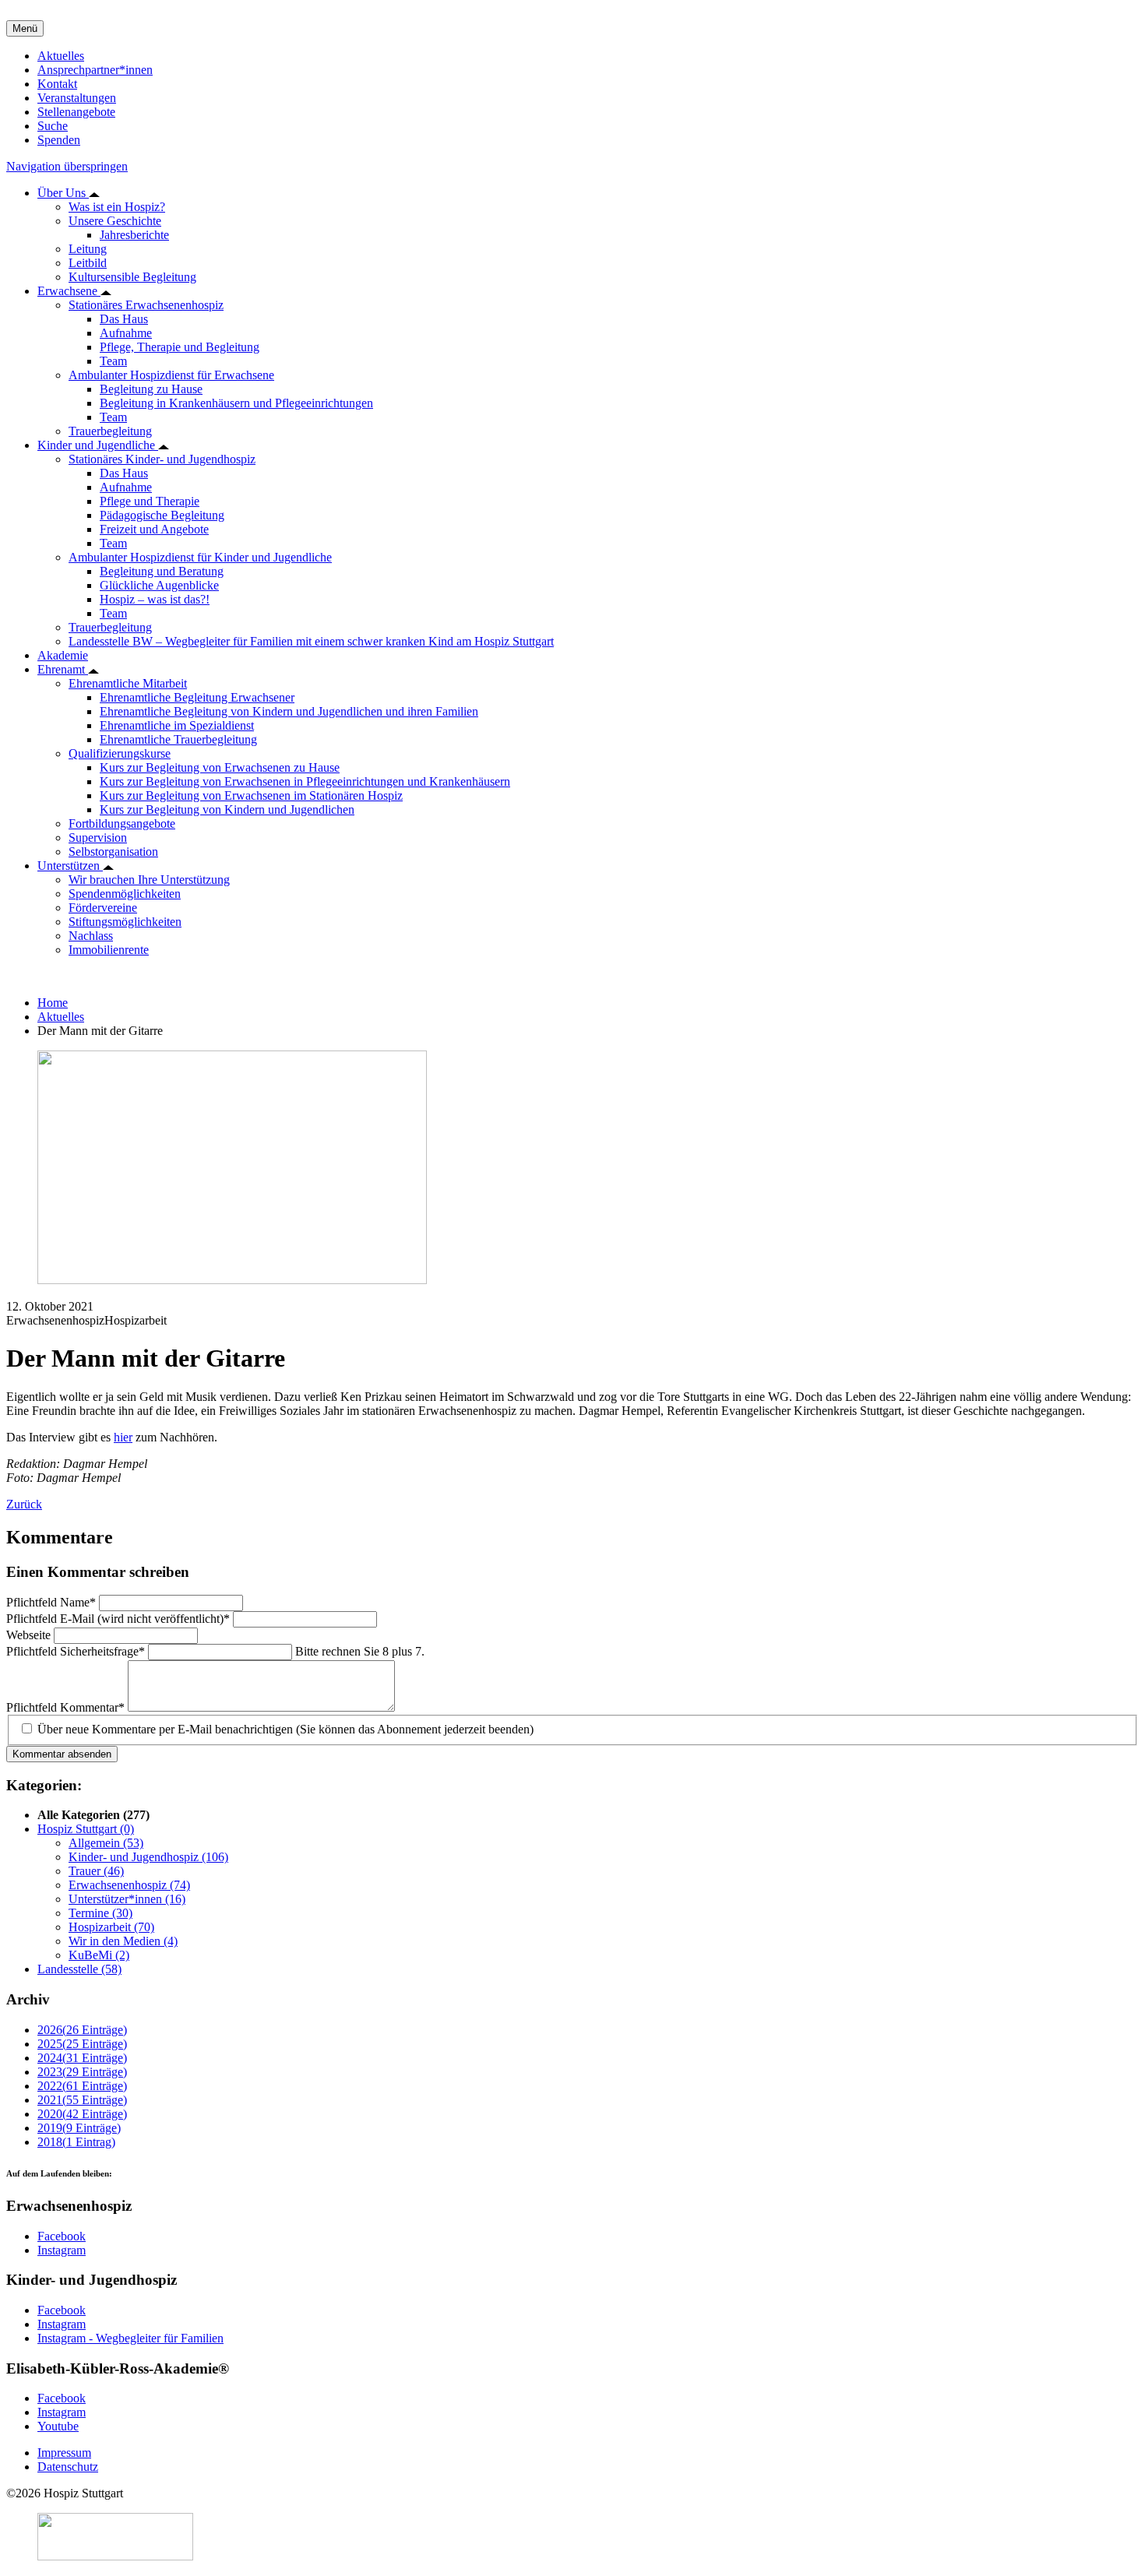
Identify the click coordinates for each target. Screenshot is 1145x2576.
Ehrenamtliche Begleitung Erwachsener (197, 697)
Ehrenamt (63, 669)
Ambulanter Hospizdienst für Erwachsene (171, 375)
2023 (82, 2072)
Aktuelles (61, 56)
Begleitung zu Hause (151, 389)
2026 (82, 2030)
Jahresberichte (134, 235)
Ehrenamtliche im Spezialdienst (177, 725)
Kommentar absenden (62, 1754)
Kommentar (65, 1707)
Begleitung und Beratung (162, 571)
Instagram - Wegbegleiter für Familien (130, 2338)
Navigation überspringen (67, 166)
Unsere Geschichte (115, 221)
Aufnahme (126, 333)
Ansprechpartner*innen (95, 70)
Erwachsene (69, 291)
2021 (82, 2100)
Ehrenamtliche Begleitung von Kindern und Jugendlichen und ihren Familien (289, 711)
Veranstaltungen (77, 98)
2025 (82, 2044)
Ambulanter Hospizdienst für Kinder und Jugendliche (200, 557)
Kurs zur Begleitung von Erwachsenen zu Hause (220, 767)
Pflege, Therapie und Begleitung (180, 347)
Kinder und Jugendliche (98, 445)
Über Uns (63, 193)
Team (113, 361)
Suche (53, 126)
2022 (82, 2086)
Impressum (64, 2453)
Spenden (59, 140)
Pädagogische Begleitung (162, 515)
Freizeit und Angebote (154, 529)
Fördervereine (103, 908)
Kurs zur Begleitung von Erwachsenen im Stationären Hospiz (251, 795)
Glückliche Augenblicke (159, 585)
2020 (82, 2114)
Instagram (62, 2250)
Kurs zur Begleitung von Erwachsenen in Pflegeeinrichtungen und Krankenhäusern (305, 781)
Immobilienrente (109, 950)
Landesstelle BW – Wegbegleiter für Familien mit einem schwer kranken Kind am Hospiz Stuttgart (311, 641)
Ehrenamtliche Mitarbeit (128, 683)
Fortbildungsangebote (122, 823)
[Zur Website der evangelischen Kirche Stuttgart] (115, 2556)
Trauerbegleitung (110, 431)
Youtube (58, 2426)
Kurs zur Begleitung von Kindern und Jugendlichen (227, 809)
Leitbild (88, 263)
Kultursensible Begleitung (132, 277)
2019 (79, 2128)
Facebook (62, 2236)
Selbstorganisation (113, 852)
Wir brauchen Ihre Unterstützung (149, 880)
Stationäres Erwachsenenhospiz (146, 305)
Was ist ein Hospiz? (117, 207)
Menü (25, 28)
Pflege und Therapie (150, 501)
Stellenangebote (76, 112)
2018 (76, 2142)
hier (123, 1437)
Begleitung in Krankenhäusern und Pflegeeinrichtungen (236, 403)
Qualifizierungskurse (120, 753)
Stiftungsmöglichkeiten (125, 922)
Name (51, 1602)
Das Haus (124, 319)
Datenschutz (68, 2467)
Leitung (88, 249)
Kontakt (57, 84)
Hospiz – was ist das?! (155, 599)
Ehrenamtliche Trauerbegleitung (178, 739)
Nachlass (91, 936)
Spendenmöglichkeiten (125, 894)
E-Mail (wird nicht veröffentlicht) (118, 1619)
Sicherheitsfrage (76, 1651)
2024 (82, 2058)
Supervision (98, 838)
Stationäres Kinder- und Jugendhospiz (162, 459)
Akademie (63, 655)
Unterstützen (70, 866)
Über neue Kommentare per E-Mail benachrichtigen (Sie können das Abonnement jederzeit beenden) (285, 1729)
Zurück (24, 1504)
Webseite (30, 1635)
